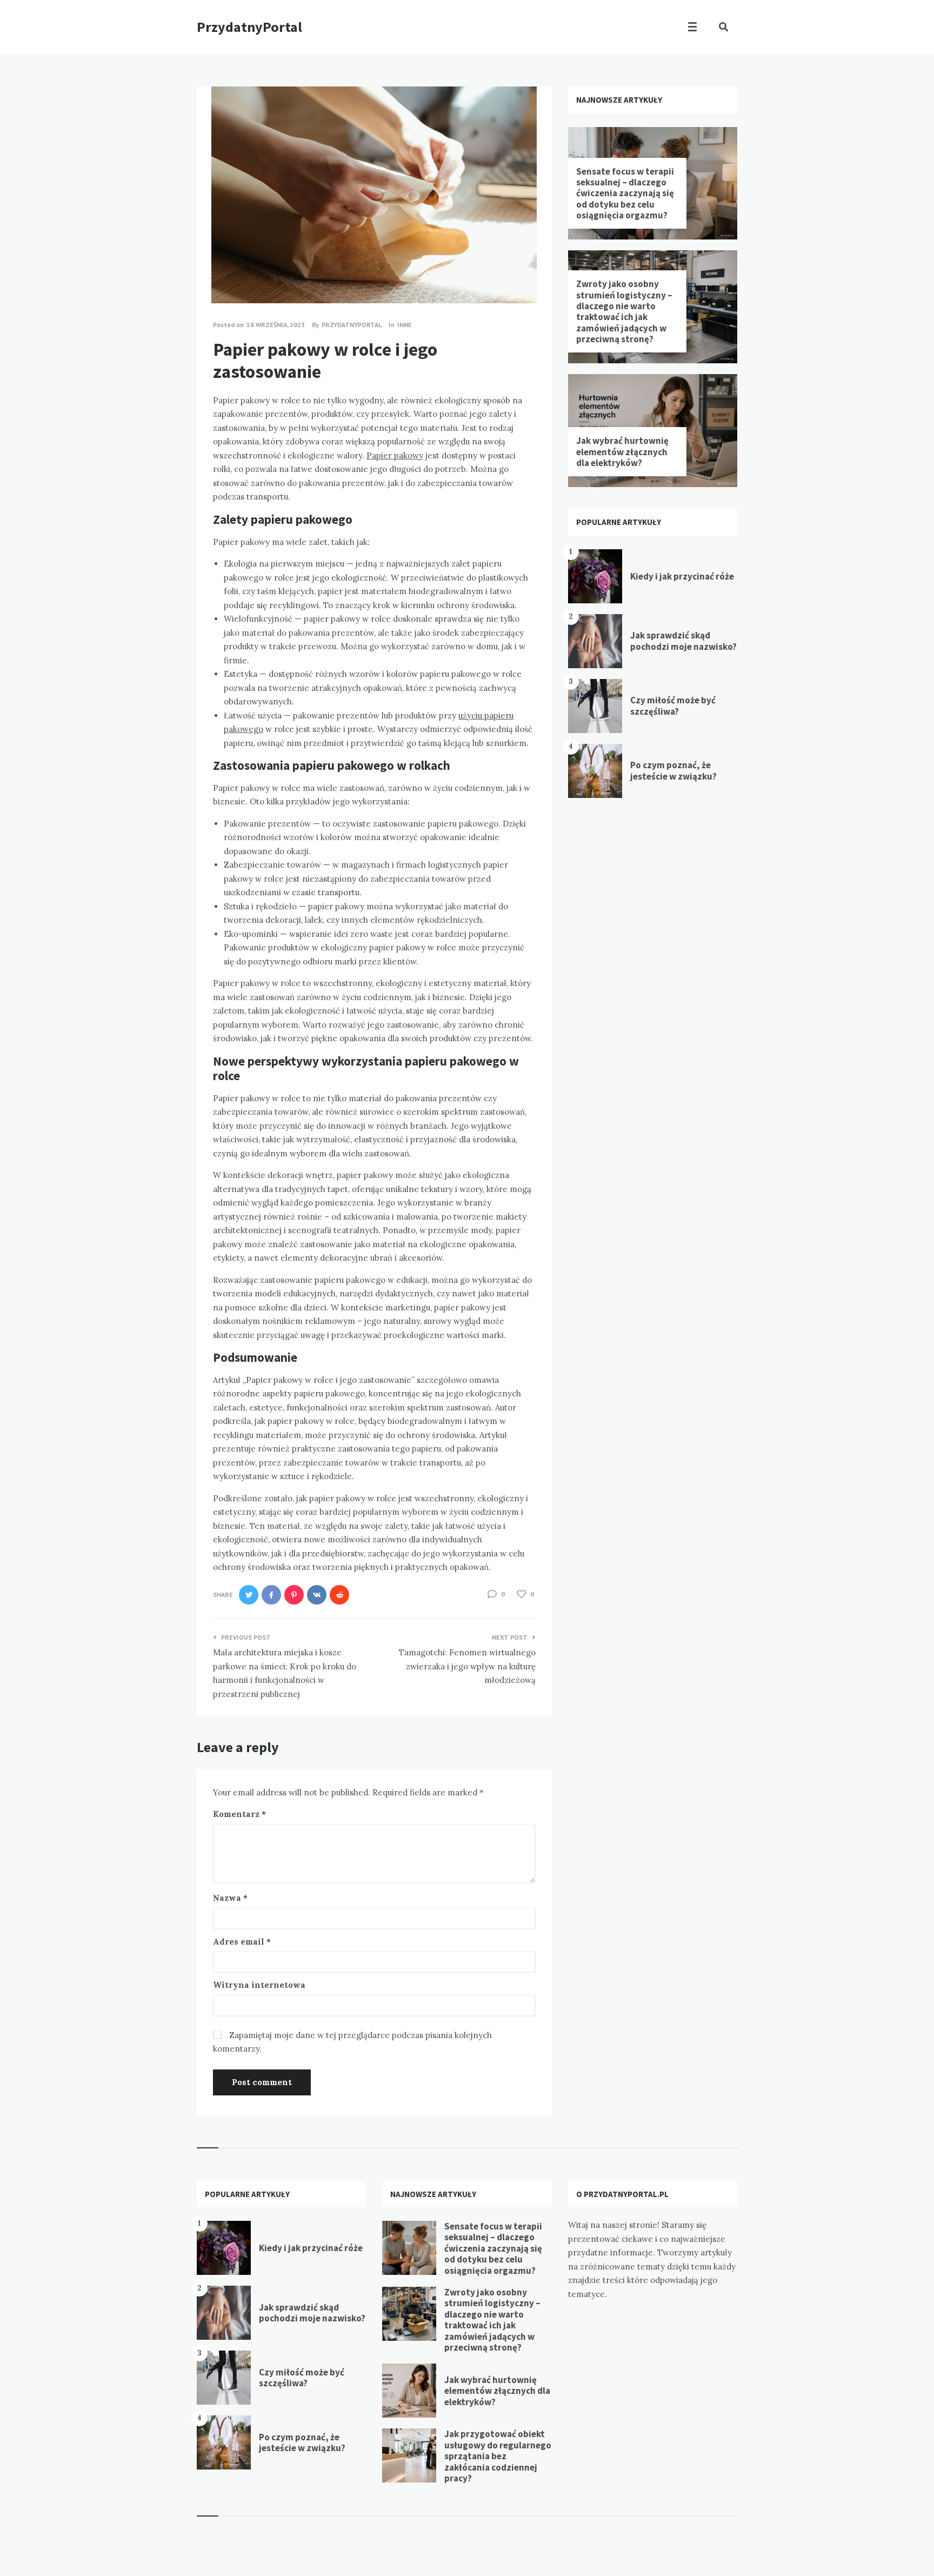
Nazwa (230, 1898)
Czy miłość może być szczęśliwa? (673, 705)
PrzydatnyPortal (249, 27)
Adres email (242, 1942)
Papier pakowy (395, 455)
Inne (405, 325)
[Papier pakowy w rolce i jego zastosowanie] (213, 274)
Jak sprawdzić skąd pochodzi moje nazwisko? (683, 641)
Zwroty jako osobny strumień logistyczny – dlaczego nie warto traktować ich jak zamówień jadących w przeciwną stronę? (624, 311)
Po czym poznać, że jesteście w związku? (673, 770)
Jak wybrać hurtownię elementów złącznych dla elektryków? (622, 452)
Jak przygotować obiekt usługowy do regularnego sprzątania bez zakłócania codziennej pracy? (498, 2456)
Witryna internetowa (259, 1985)
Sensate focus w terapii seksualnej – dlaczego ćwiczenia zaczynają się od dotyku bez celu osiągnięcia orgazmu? (625, 194)
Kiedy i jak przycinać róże (682, 576)
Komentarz (239, 1814)
